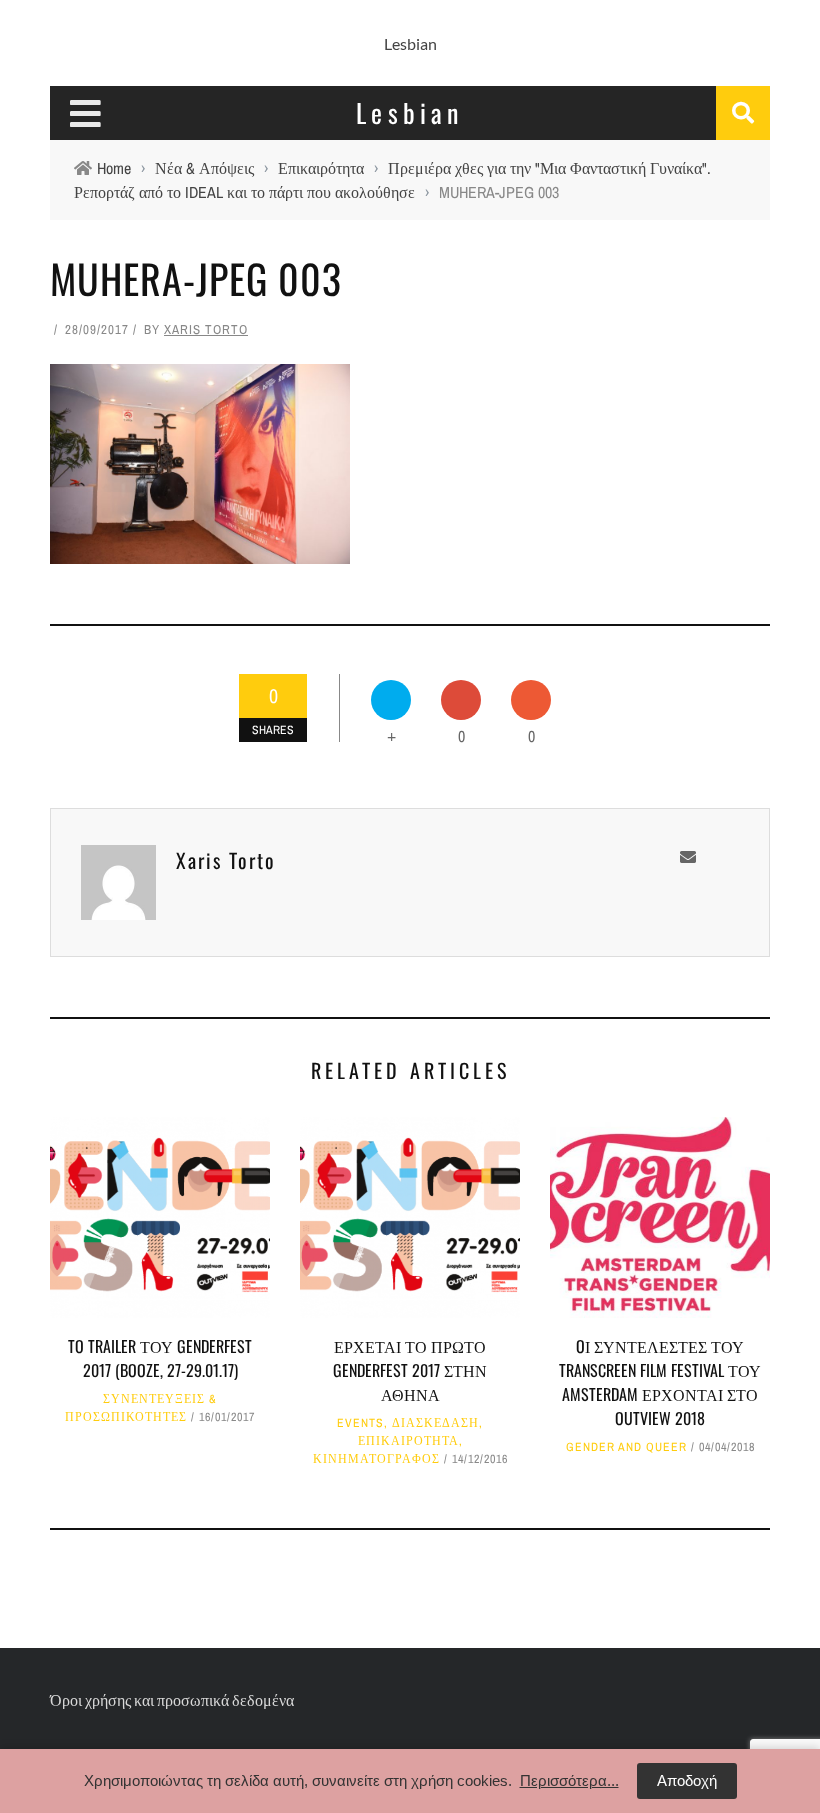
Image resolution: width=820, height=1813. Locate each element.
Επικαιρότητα (408, 1441)
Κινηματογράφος (376, 1459)
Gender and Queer (626, 1447)
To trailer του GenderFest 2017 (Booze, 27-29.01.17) (160, 1358)
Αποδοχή (687, 1780)
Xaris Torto (206, 329)
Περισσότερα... (569, 1780)
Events (360, 1423)
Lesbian (410, 43)
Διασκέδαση (435, 1423)
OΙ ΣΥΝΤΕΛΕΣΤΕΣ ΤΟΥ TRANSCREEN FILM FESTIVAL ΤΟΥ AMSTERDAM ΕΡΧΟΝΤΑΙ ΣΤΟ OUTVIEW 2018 (660, 1382)
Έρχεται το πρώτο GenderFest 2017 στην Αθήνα (410, 1370)
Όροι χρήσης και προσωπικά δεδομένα (172, 1699)
